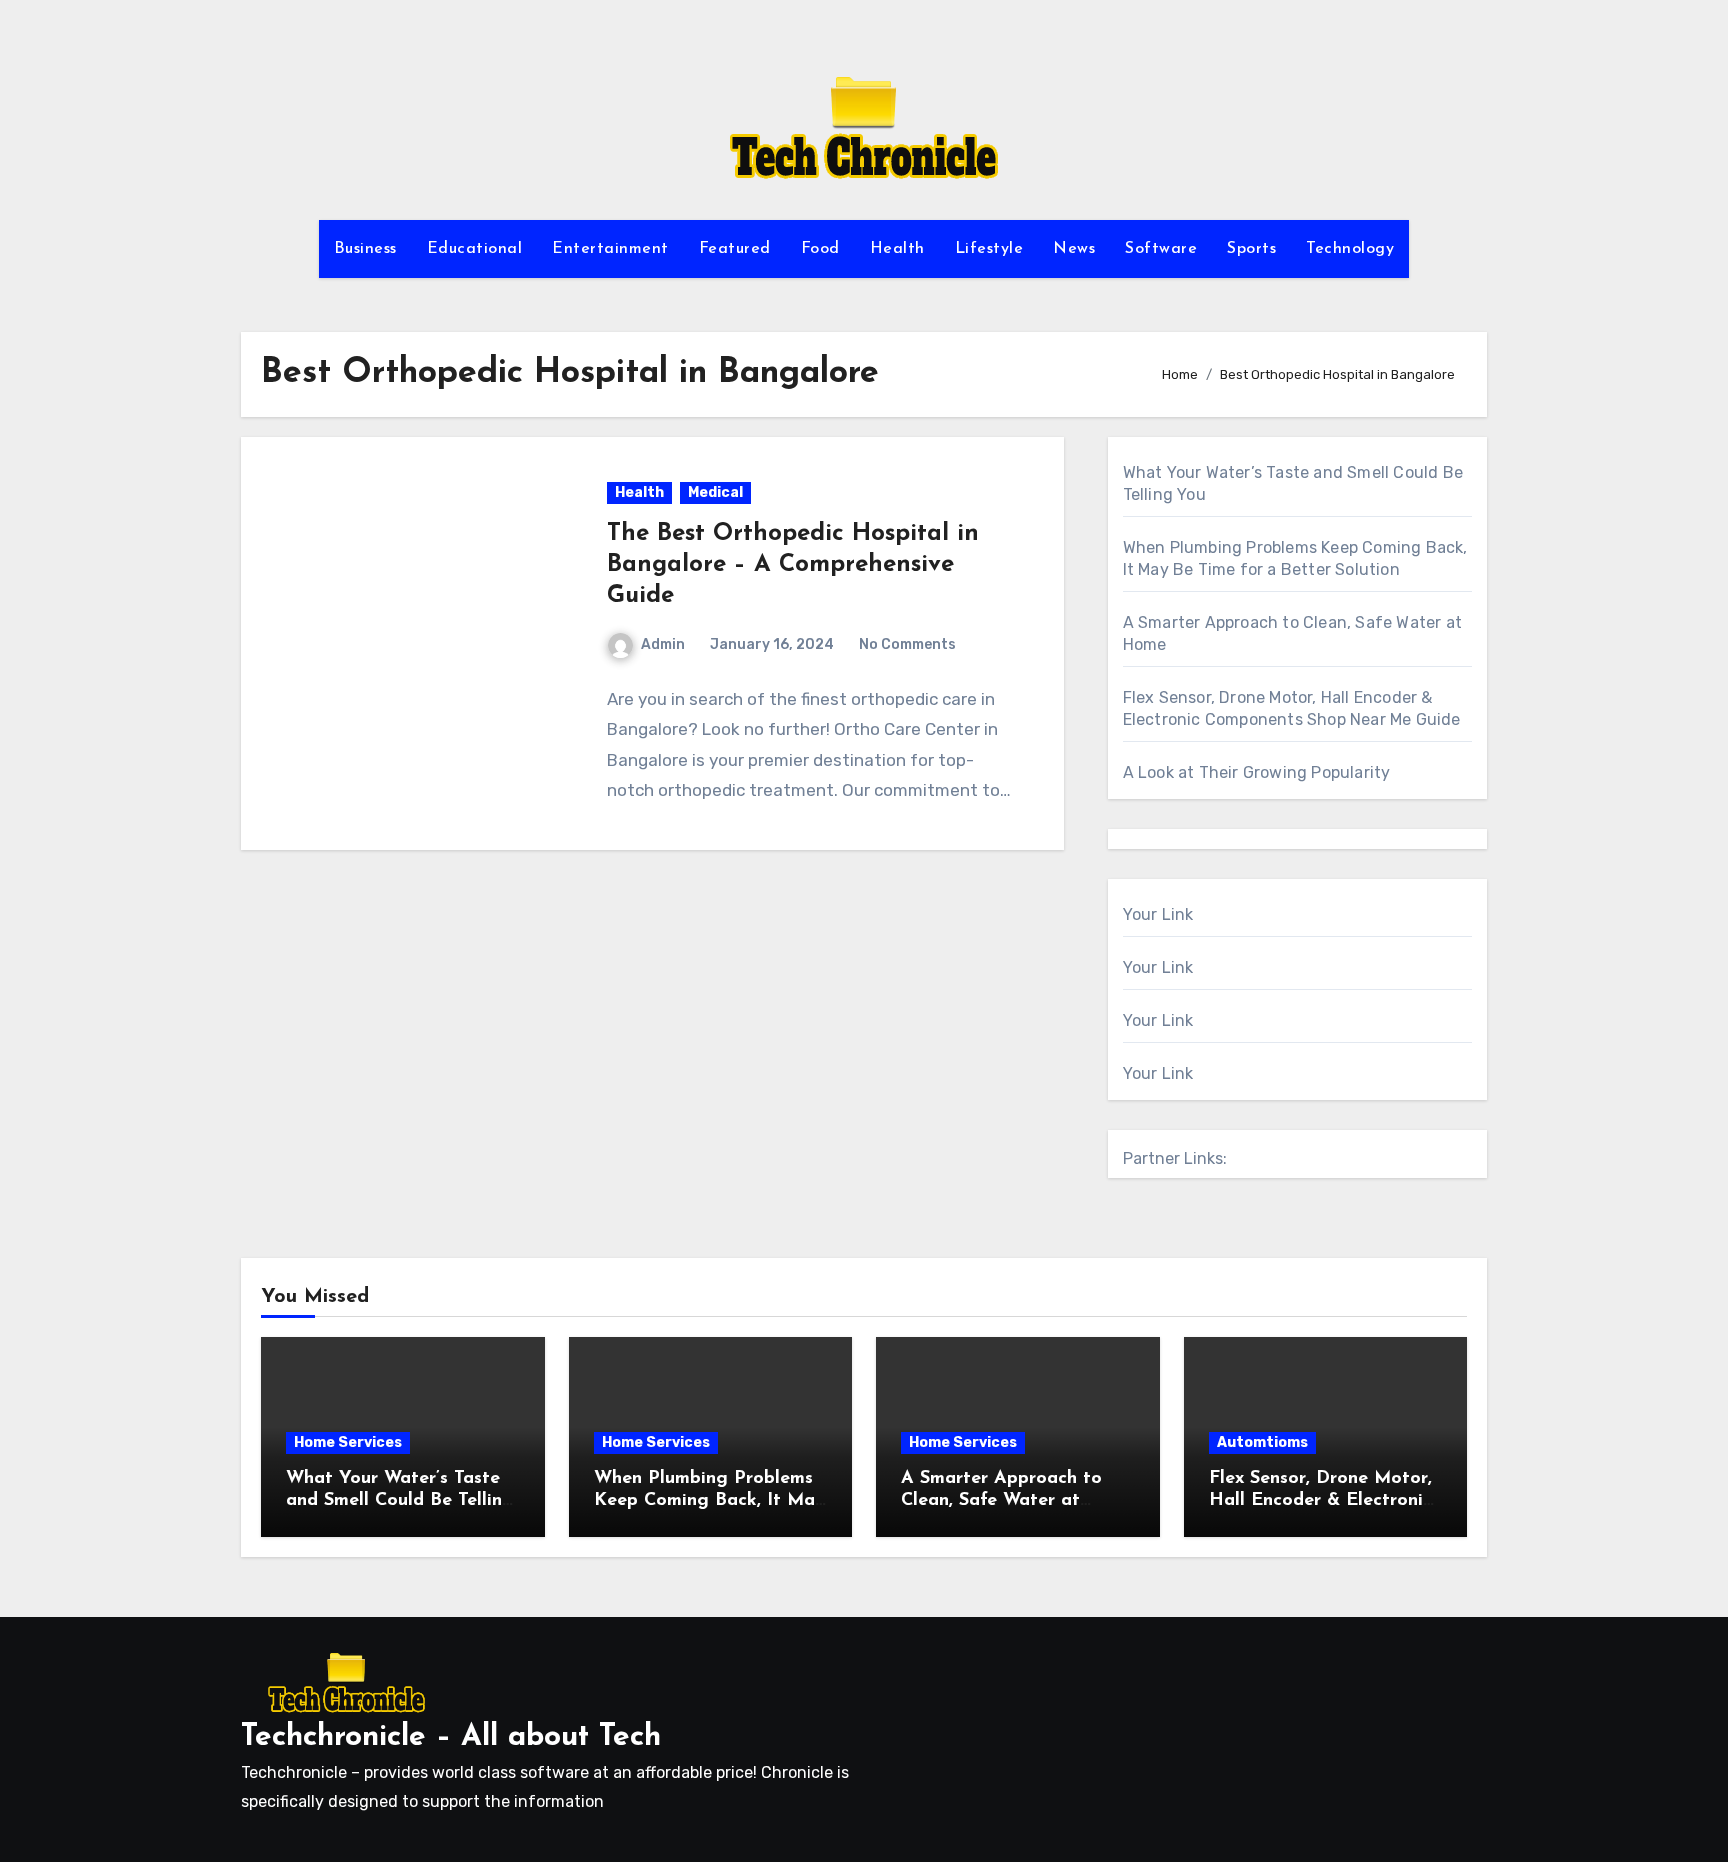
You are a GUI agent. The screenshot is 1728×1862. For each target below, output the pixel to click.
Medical (715, 492)
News (1074, 249)
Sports (1251, 249)
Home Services (348, 1442)
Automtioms (1262, 1442)
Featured (735, 249)
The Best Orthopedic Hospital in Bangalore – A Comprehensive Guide (793, 565)
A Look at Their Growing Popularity (1257, 772)
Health (897, 249)
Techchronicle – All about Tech (451, 1737)
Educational (475, 249)
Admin (663, 644)
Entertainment (610, 249)
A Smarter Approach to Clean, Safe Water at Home (1001, 1500)
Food (820, 249)
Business (365, 249)
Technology (1350, 249)
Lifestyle (989, 249)
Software (1161, 249)
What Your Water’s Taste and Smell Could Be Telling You (400, 1500)
